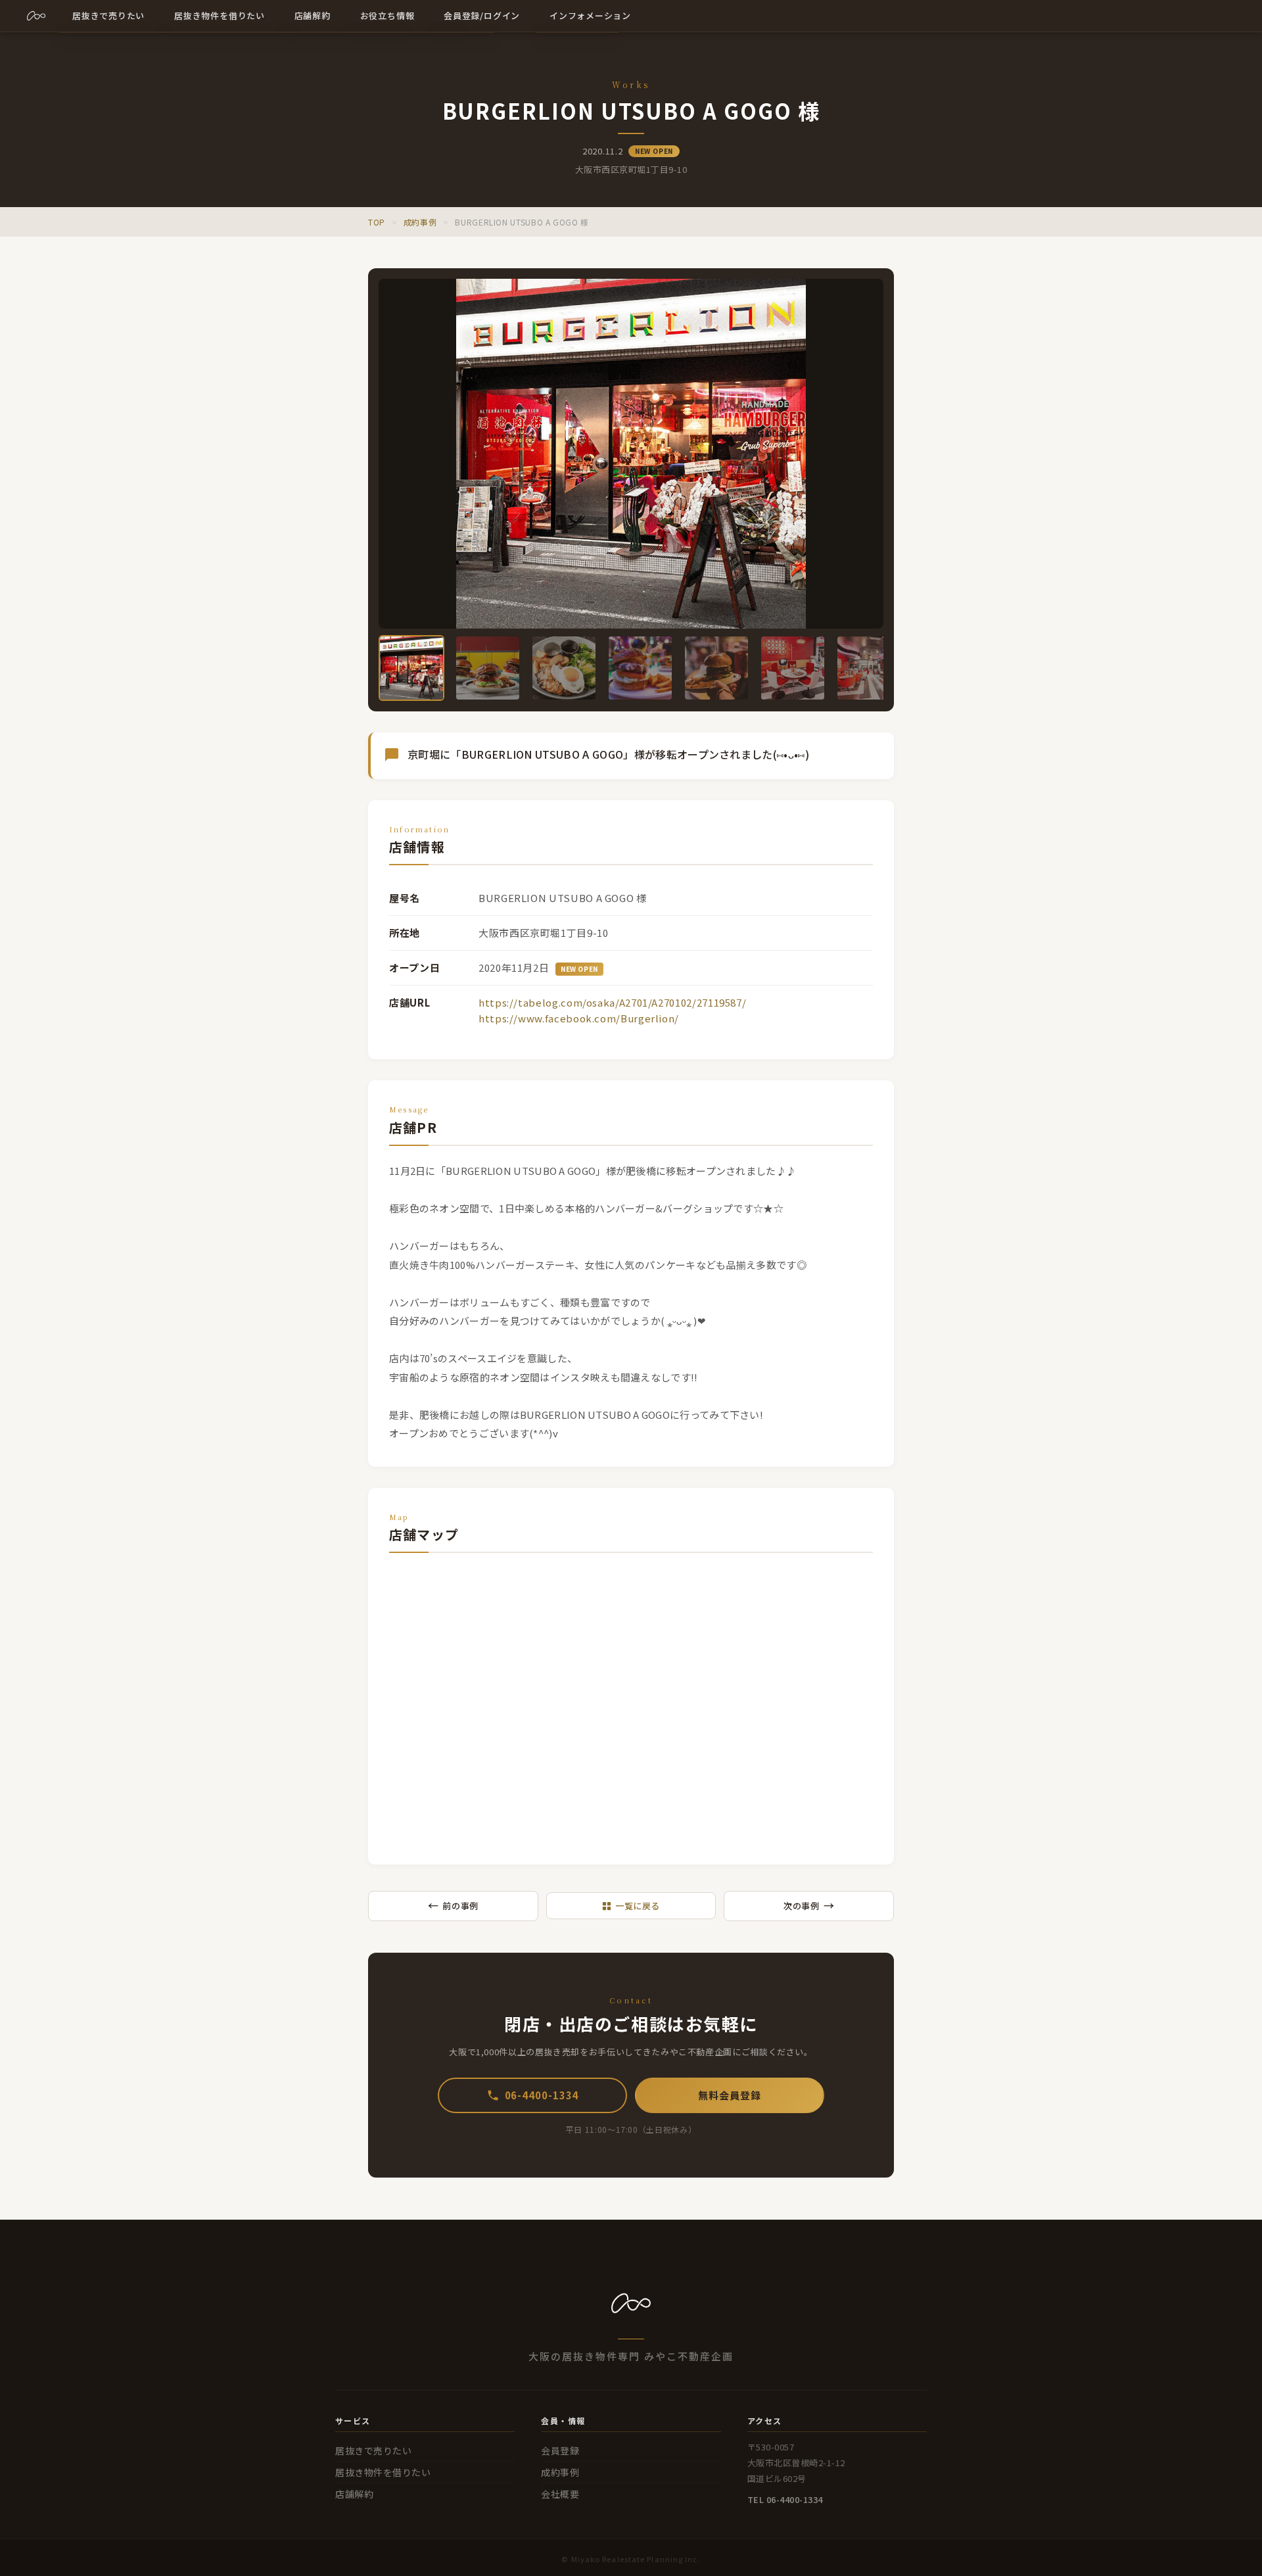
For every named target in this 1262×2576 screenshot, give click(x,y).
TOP (377, 222)
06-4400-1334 (542, 2095)
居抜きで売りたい (373, 2450)
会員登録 (560, 2450)
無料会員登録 (729, 2095)
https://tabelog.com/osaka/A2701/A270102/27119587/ (612, 1002)
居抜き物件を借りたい (383, 2472)
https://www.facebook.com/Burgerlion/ (579, 1018)
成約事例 (420, 222)
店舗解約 (354, 2494)
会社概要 (560, 2494)
